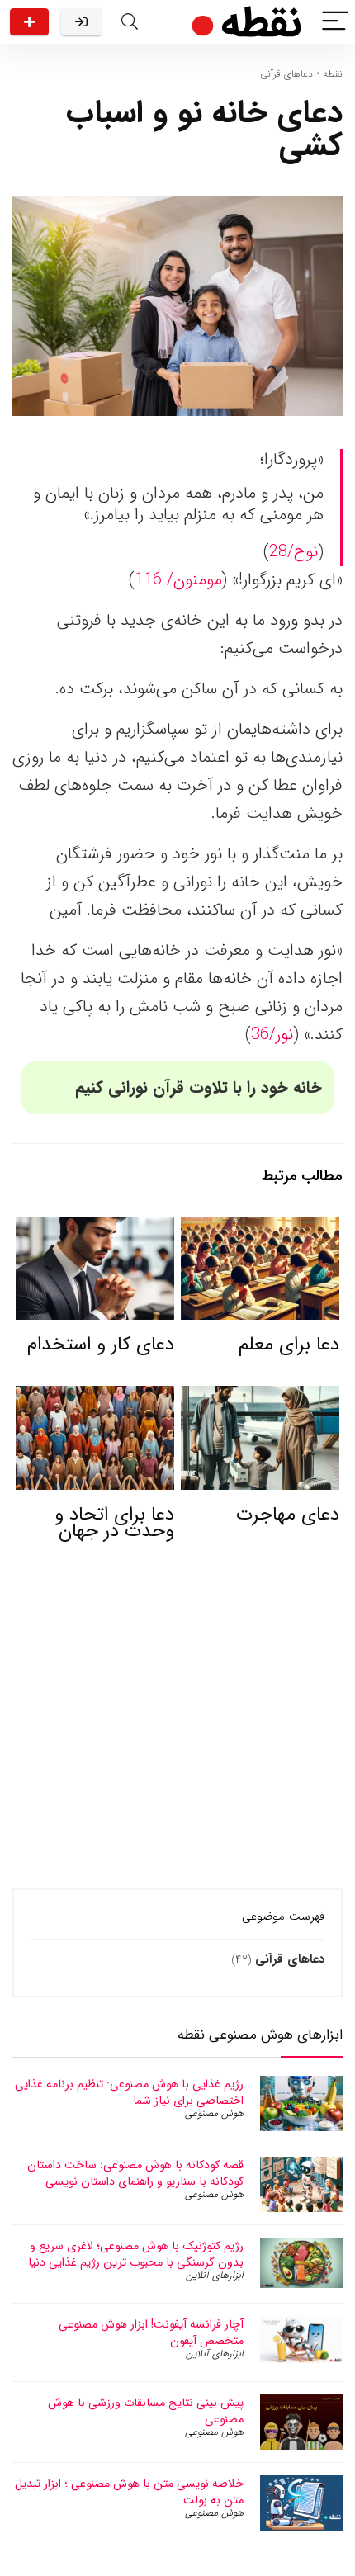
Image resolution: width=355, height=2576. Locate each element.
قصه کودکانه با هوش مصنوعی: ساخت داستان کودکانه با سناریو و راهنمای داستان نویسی (135, 2173)
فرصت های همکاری (29, 22)
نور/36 (272, 1035)
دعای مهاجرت (288, 1515)
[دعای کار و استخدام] (95, 1228)
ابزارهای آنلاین (215, 2275)
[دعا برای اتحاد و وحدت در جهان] (95, 1397)
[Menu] (335, 22)
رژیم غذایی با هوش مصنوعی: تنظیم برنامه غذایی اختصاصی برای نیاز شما (129, 2092)
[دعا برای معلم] (260, 1228)
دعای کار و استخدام (101, 1345)
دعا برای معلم (289, 1345)
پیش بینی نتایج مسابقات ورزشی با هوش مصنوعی (146, 2411)
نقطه (333, 74)
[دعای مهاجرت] (260, 1397)
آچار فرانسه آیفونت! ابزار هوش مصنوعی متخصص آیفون (151, 2333)
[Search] (130, 22)
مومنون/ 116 (178, 580)
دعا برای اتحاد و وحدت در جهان (114, 1523)
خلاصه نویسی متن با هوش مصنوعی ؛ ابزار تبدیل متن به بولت (129, 2492)
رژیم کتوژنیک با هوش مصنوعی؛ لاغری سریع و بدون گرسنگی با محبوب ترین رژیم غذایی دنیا (136, 2254)
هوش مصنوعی (214, 2113)
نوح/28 (293, 552)
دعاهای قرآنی (286, 74)
